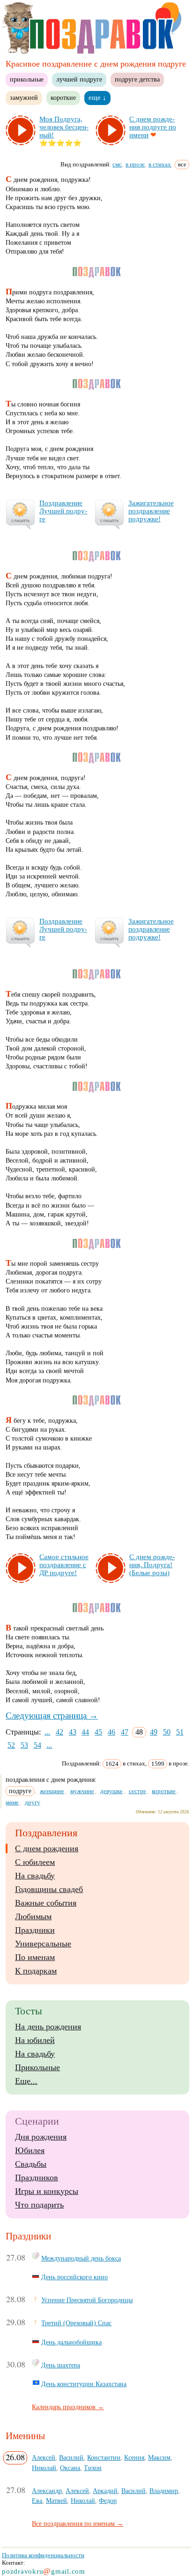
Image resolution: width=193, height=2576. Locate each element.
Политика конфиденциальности (43, 2555)
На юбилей (35, 2040)
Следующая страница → (52, 1716)
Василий (71, 2457)
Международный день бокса (81, 2258)
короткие (63, 98)
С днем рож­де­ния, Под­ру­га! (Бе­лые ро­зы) (152, 1565)
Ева (37, 2501)
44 (85, 1732)
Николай (44, 2468)
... (47, 1732)
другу (33, 1802)
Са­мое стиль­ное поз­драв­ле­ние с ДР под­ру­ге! (64, 1565)
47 (125, 1732)
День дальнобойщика (71, 2342)
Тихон (93, 2468)
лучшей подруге (79, 79)
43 (73, 1732)
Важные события (46, 1903)
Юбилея (30, 2150)
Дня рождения (41, 2137)
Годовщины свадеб (49, 1889)
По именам (35, 1957)
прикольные (27, 79)
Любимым (33, 1916)
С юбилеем (35, 1862)
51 (180, 1732)
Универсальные (43, 1944)
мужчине (82, 1791)
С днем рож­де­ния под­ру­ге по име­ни (153, 127)
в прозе (135, 164)
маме (12, 1802)
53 (24, 1745)
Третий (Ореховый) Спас (76, 2323)
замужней (24, 98)
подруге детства (137, 79)
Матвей (56, 2501)
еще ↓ (97, 98)
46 (111, 1732)
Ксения (134, 2457)
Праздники (35, 1930)
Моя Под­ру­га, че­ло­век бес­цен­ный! (64, 127)
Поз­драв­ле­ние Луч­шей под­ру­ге (63, 511)
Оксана (70, 2468)
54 (37, 1745)
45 (98, 1732)
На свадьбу (35, 1876)
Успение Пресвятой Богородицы (87, 2300)
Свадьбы (31, 2164)
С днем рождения (47, 1848)
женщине (52, 1791)
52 (11, 1745)
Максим (159, 2457)
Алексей (44, 2457)
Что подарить (39, 2205)
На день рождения (48, 2027)
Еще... (26, 2081)
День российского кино (74, 2277)
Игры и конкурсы (47, 2191)
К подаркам (36, 1971)
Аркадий (105, 2491)
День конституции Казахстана (84, 2384)
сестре (137, 1791)
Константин (104, 2457)
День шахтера (61, 2365)
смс (117, 164)
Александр (47, 2491)
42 (59, 1732)
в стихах (160, 164)
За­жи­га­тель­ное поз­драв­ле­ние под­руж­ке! (151, 511)
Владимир (164, 2491)
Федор (108, 2501)
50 (167, 1732)
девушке (111, 1791)
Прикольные (37, 2067)
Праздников (37, 2178)
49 (154, 1732)
